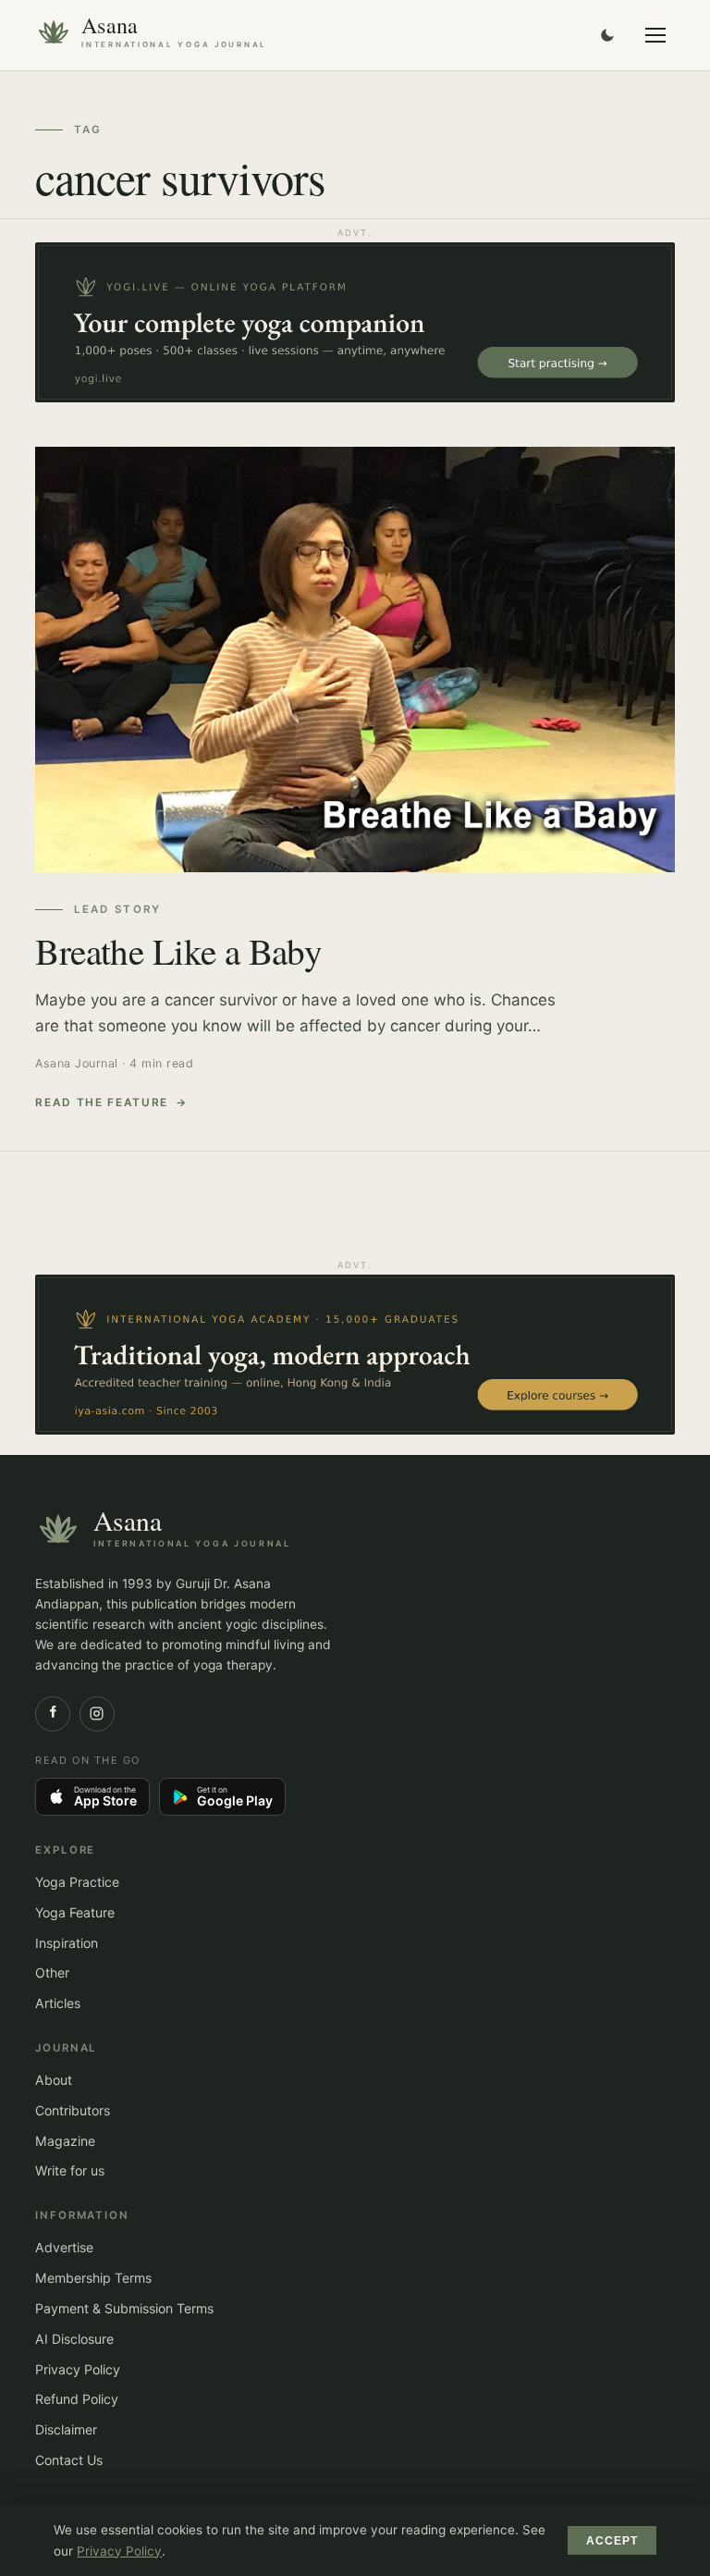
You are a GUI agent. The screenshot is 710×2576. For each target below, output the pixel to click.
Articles (58, 2003)
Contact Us (69, 2460)
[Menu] (655, 35)
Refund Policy (77, 2399)
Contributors (73, 2110)
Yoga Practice (77, 1882)
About (54, 2080)
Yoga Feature (75, 1912)
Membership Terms (93, 2278)
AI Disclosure (74, 2339)
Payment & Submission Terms (124, 2308)
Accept (612, 2541)
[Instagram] (97, 1714)
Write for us (70, 2170)
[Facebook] (53, 1714)
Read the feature (102, 1103)
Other (52, 1972)
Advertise (64, 2247)
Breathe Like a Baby (178, 951)
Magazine (65, 2141)
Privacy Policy (78, 2369)
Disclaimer (66, 2429)
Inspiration (67, 1943)
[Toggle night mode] (607, 35)
